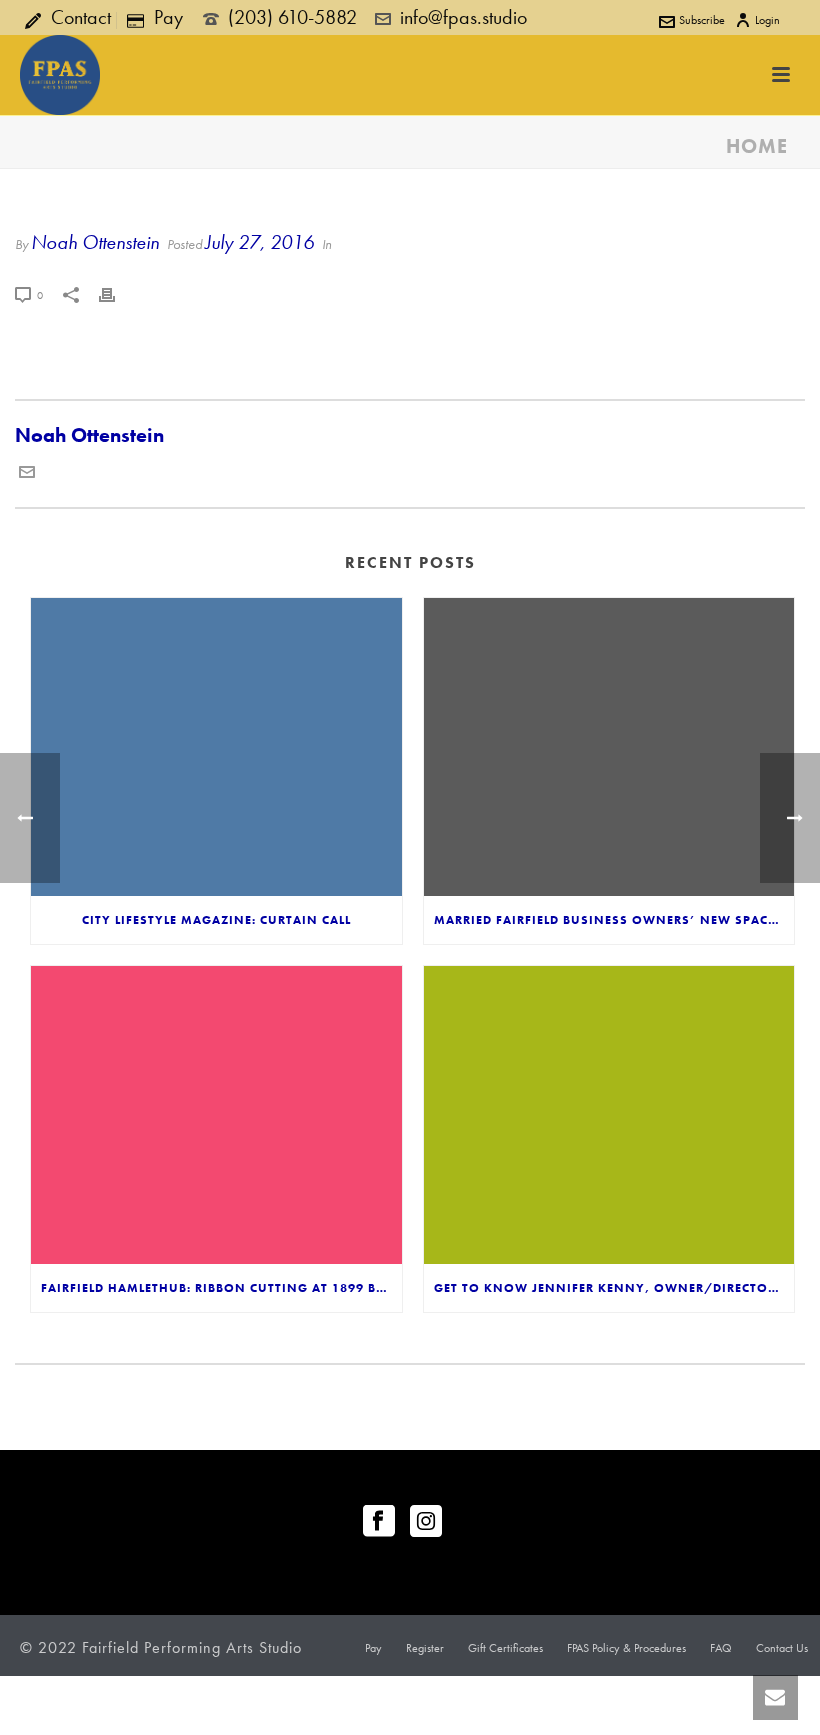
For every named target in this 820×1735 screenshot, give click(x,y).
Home (757, 146)
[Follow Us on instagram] (426, 1522)
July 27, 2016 (259, 242)
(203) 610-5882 (292, 17)
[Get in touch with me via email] (27, 473)
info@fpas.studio (463, 17)
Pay (373, 1648)
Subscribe (702, 20)
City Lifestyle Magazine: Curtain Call (216, 920)
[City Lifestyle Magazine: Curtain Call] (216, 747)
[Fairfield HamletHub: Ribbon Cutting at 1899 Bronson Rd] (216, 1115)
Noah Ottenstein (95, 242)
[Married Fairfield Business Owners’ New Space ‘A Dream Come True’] (609, 747)
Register (425, 1648)
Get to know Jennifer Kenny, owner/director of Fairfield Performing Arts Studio (614, 1288)
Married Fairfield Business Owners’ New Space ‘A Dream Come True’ (614, 920)
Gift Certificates (505, 1648)
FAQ (721, 1648)
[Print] (117, 292)
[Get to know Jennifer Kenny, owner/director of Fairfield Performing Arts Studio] (609, 1115)
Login (767, 20)
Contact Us (782, 1648)
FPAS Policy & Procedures (626, 1648)
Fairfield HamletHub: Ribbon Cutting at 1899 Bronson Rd (221, 1288)
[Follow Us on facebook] (379, 1522)
